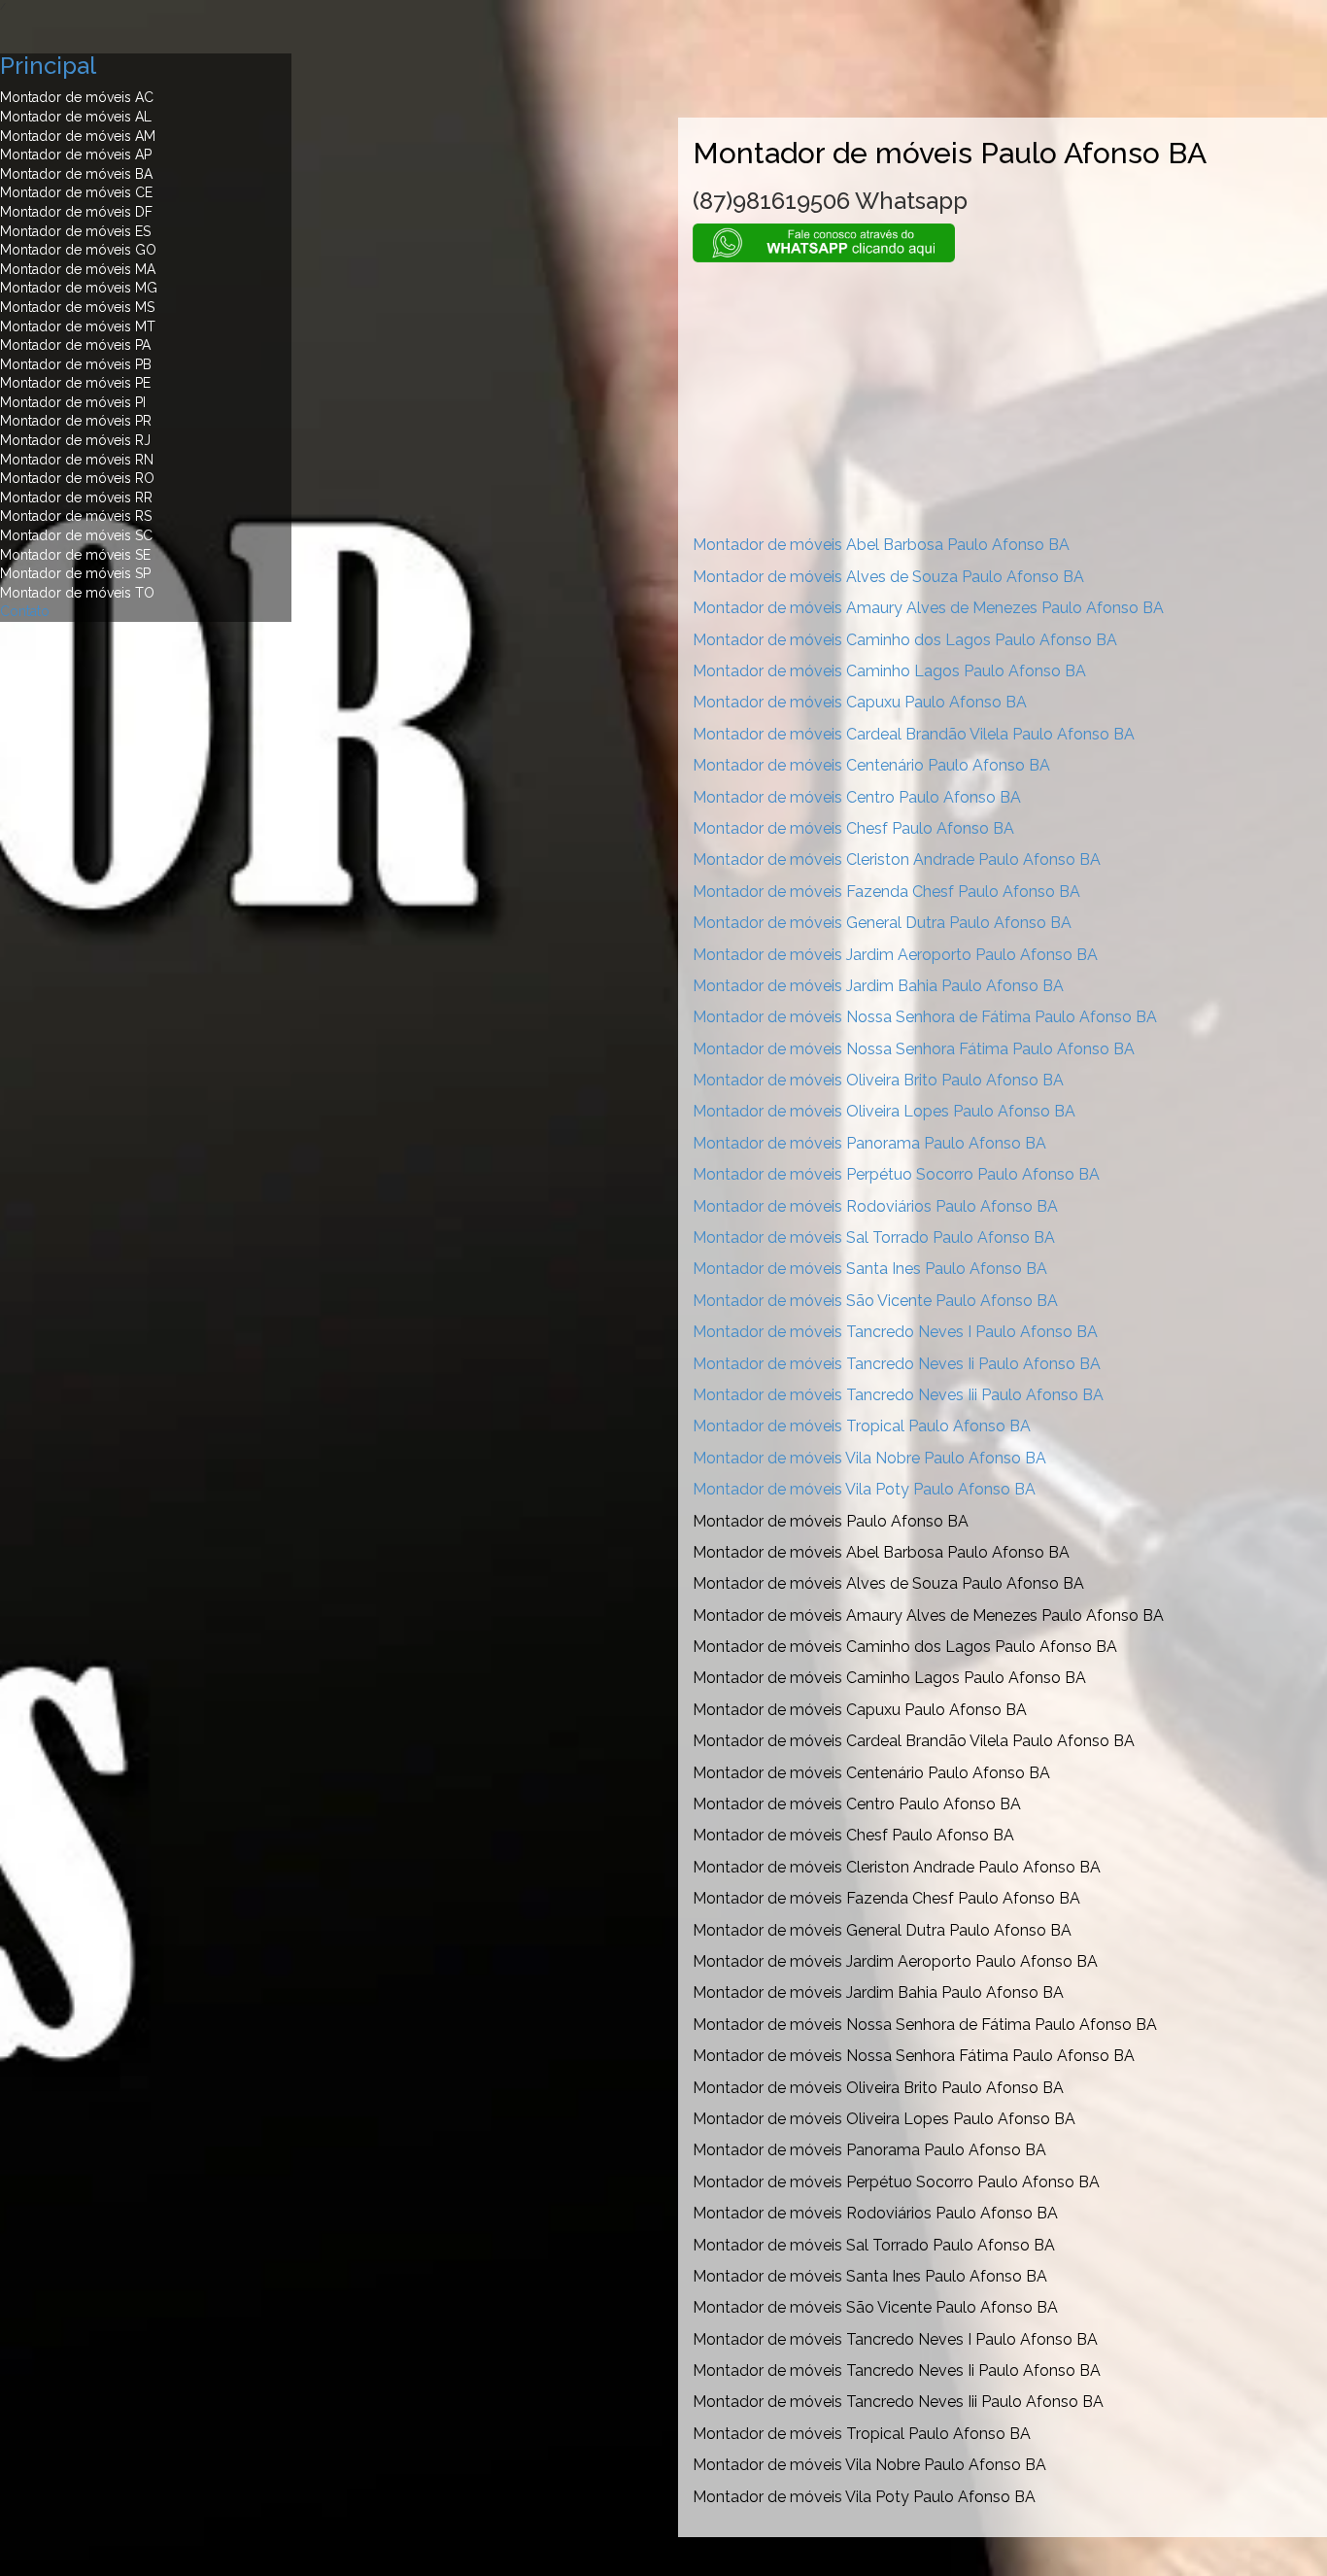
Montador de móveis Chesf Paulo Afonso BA (853, 828)
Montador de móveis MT (78, 326)
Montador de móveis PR (76, 421)
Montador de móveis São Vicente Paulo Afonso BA (875, 1301)
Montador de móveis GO (78, 250)
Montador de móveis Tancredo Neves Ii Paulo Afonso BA (897, 1364)
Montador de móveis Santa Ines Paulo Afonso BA (870, 1269)
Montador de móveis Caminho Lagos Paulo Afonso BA (889, 671)
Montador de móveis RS (76, 516)
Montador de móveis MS (77, 307)
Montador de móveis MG (79, 288)
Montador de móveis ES (75, 231)
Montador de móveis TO (77, 593)
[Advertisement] (1003, 398)
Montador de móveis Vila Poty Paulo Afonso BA (864, 1489)
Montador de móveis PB (76, 364)
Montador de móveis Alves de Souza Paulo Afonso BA (888, 577)
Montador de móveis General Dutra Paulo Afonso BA (882, 923)
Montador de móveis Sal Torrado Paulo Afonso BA (874, 1237)
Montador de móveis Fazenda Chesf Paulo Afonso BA (886, 892)
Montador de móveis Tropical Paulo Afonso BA (862, 1426)
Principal (48, 66)
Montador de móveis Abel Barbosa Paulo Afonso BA (881, 545)
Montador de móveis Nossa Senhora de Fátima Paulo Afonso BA (925, 1017)
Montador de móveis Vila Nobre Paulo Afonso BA (869, 1458)
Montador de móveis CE (76, 192)
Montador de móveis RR (76, 498)
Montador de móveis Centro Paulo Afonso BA (857, 797)
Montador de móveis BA (76, 174)
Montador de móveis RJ (75, 440)
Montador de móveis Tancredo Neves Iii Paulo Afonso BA (898, 1395)
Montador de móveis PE (75, 383)
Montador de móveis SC (76, 535)
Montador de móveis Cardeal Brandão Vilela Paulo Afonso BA (914, 734)
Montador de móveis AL (76, 117)
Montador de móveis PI (73, 402)
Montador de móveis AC (77, 97)
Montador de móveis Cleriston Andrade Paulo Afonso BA (897, 859)
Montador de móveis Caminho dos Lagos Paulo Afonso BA (905, 640)
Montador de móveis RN (77, 460)
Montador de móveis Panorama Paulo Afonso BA (869, 1143)
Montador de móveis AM (78, 136)
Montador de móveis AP (76, 155)
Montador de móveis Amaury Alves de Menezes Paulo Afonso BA (928, 608)
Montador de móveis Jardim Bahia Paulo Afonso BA (878, 986)
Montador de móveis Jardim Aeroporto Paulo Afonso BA (895, 955)
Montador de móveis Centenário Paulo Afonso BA (871, 765)
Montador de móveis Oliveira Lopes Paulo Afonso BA (884, 1111)
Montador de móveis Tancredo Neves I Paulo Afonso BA (895, 1332)
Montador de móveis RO (77, 478)
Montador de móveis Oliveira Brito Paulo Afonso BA (878, 1080)
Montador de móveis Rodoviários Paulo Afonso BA (875, 1206)
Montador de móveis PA (75, 345)
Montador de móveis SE (75, 555)
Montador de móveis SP (75, 573)
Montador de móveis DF (76, 212)
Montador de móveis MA (78, 269)
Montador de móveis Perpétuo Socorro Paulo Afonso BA (896, 1174)
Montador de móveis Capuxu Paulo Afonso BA (860, 702)
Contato (25, 611)
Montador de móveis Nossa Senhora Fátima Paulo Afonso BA (914, 1049)
